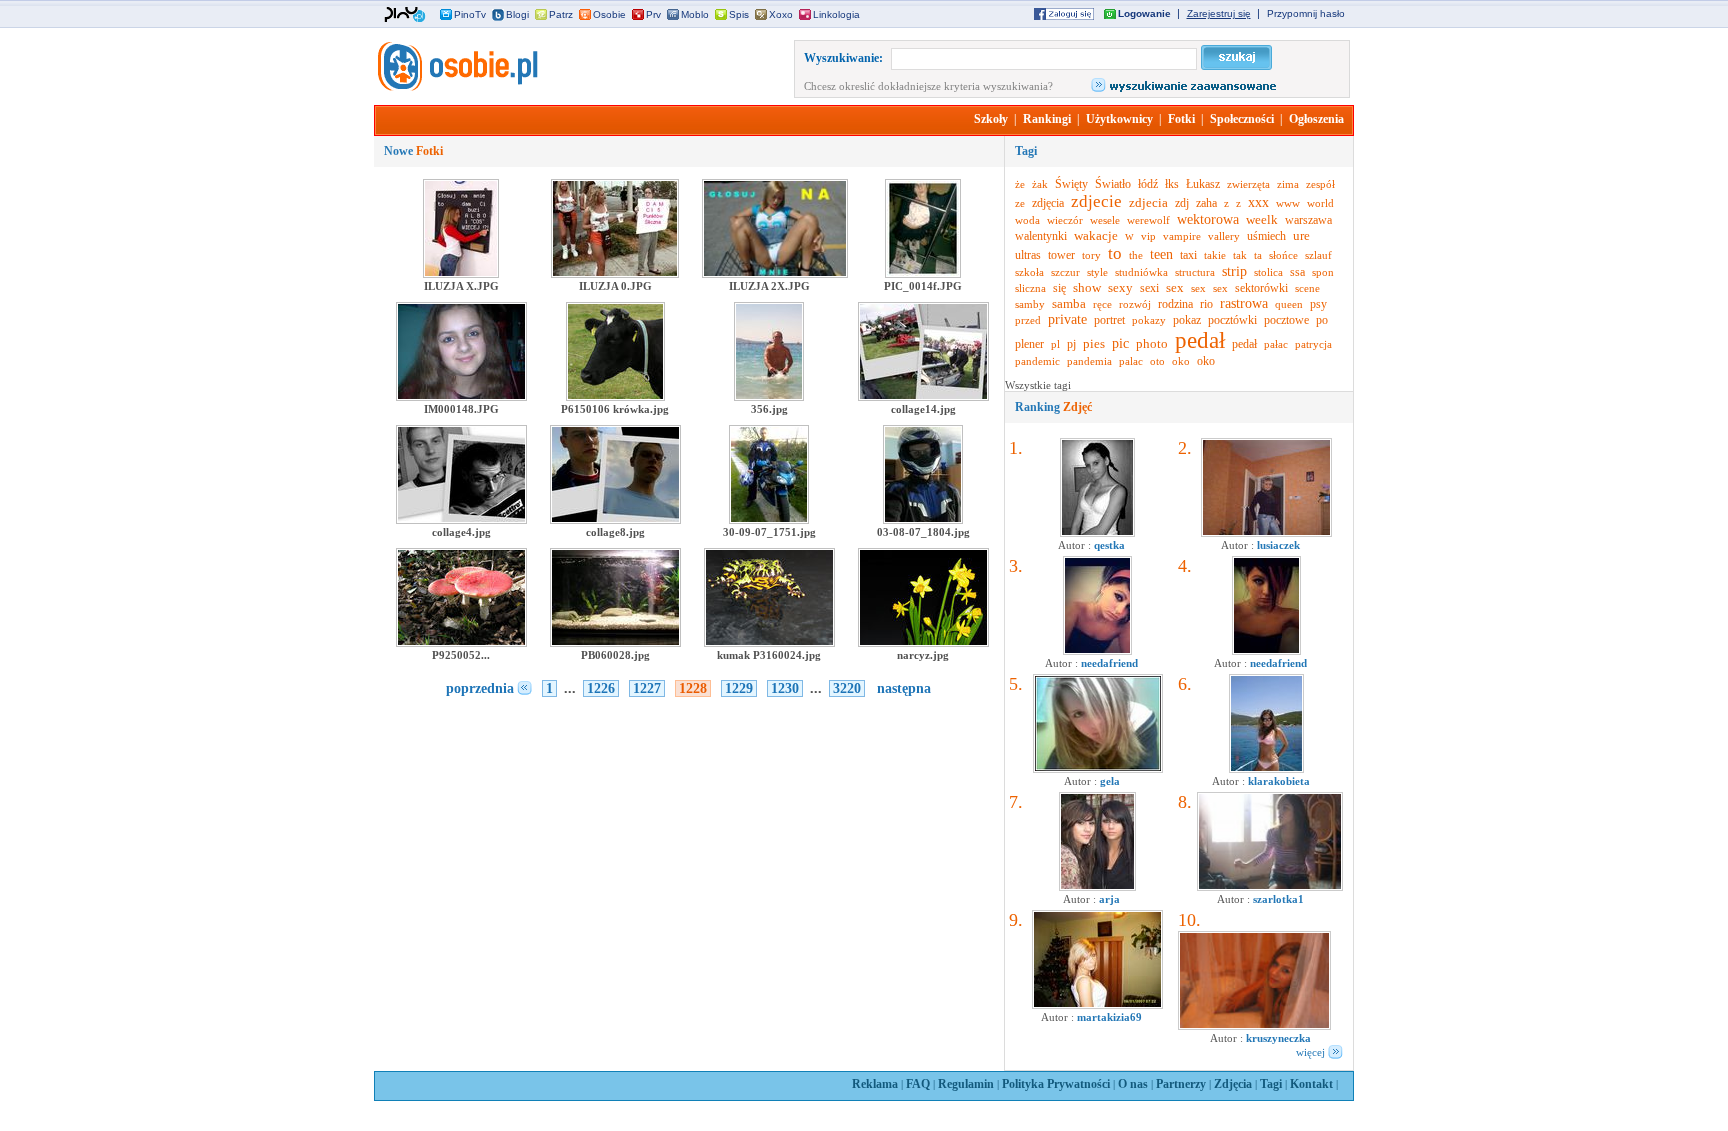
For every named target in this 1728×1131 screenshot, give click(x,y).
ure (1301, 235)
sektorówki (1261, 288)
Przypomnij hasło (1306, 13)
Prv (653, 14)
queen (1289, 304)
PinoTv (470, 14)
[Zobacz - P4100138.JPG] (1266, 533)
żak (1040, 184)
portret (1109, 320)
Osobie (609, 14)
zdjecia (1148, 202)
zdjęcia (1048, 203)
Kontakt (1311, 1084)
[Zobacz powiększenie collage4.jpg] (461, 520)
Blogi (517, 14)
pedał (1200, 340)
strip (1234, 271)
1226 (601, 688)
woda (1027, 220)
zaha (1206, 203)
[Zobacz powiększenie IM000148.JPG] (461, 397)
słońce (1283, 255)
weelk (1262, 219)
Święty (1071, 184)
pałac (1276, 344)
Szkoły (991, 119)
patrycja (1313, 344)
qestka (1109, 545)
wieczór (1065, 220)
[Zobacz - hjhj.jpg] (1097, 887)
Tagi (1271, 1084)
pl (1055, 344)
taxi (1188, 255)
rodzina (1175, 304)
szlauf (1318, 255)
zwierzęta (1248, 184)
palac (1131, 361)
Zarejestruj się (1219, 13)
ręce (1102, 304)
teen (1161, 254)
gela (1110, 781)
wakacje (1096, 235)
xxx (1258, 202)
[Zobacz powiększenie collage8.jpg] (615, 520)
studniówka (1141, 272)
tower (1061, 255)
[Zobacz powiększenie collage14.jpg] (923, 397)
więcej (1310, 1052)
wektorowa (1208, 219)
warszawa (1308, 220)
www (1288, 203)
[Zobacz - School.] (1270, 887)
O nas (1133, 1084)
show (1087, 287)
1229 (739, 688)
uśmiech (1266, 236)
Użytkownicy (1119, 119)
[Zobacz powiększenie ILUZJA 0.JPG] (615, 274)
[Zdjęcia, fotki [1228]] (456, 87)
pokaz (1187, 320)
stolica (1268, 272)
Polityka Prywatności (1056, 1084)
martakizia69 (1109, 1017)
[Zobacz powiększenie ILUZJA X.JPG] (461, 274)
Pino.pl (405, 15)
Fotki (1181, 119)
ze (1020, 203)
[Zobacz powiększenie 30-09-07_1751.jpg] (769, 520)
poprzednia (480, 688)
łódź (1148, 184)
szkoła (1029, 272)
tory (1091, 255)
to (1115, 253)
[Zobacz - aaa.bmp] (1098, 769)
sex (1175, 287)
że (1020, 184)
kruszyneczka (1278, 1038)
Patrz (561, 14)
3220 (847, 688)
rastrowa (1244, 303)
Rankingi (1047, 119)
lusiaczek (1278, 545)
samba (1069, 303)
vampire (1182, 236)
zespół (1320, 184)
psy (1318, 304)
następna (904, 688)
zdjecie (1096, 201)
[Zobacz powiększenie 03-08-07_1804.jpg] (923, 520)
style (1097, 272)
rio (1206, 304)
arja (1109, 899)
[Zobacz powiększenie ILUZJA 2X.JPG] (775, 274)
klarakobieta (1279, 781)
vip (1148, 236)
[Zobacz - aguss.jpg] (1097, 533)
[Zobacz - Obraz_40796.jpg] (1097, 1005)
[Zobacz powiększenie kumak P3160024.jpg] (769, 643)
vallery (1224, 236)
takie (1215, 255)
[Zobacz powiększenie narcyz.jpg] (923, 643)
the (1136, 255)
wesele (1105, 220)
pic (1120, 343)
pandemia (1089, 361)
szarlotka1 (1278, 899)
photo (1152, 343)
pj (1071, 344)
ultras (1028, 255)
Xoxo (781, 14)
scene (1307, 288)
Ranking (1053, 407)
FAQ (918, 1084)
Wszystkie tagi (1038, 385)
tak (1240, 255)
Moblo (695, 14)
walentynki (1041, 236)
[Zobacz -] (1097, 651)
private (1067, 319)
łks (1172, 184)
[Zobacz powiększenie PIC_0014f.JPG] (923, 274)
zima (1288, 184)
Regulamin (966, 1084)
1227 (647, 688)
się (1059, 288)
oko (1181, 361)
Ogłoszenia (1316, 119)
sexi (1149, 288)
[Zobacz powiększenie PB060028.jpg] (615, 643)
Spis (739, 14)
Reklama (875, 1084)
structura (1195, 272)
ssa (1297, 272)
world (1320, 203)
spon (1323, 272)
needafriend (1109, 663)
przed (1028, 320)
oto (1157, 361)
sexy (1120, 287)
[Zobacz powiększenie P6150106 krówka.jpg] (615, 397)
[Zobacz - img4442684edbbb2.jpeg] (1266, 769)
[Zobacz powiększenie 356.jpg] (769, 397)
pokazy (1149, 320)
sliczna (1030, 288)
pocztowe (1286, 320)
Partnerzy (1181, 1084)
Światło (1113, 184)
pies (1094, 343)
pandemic (1037, 361)
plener (1029, 344)
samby (1030, 304)
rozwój (1135, 304)
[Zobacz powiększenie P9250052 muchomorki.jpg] (461, 643)
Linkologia (836, 14)
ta (1258, 255)
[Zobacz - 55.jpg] (1254, 1026)
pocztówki (1232, 320)
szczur (1065, 272)
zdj (1182, 203)
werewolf (1148, 220)
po (1322, 320)
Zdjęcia (1233, 1084)
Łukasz (1203, 184)
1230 (785, 688)
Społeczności (1242, 119)
